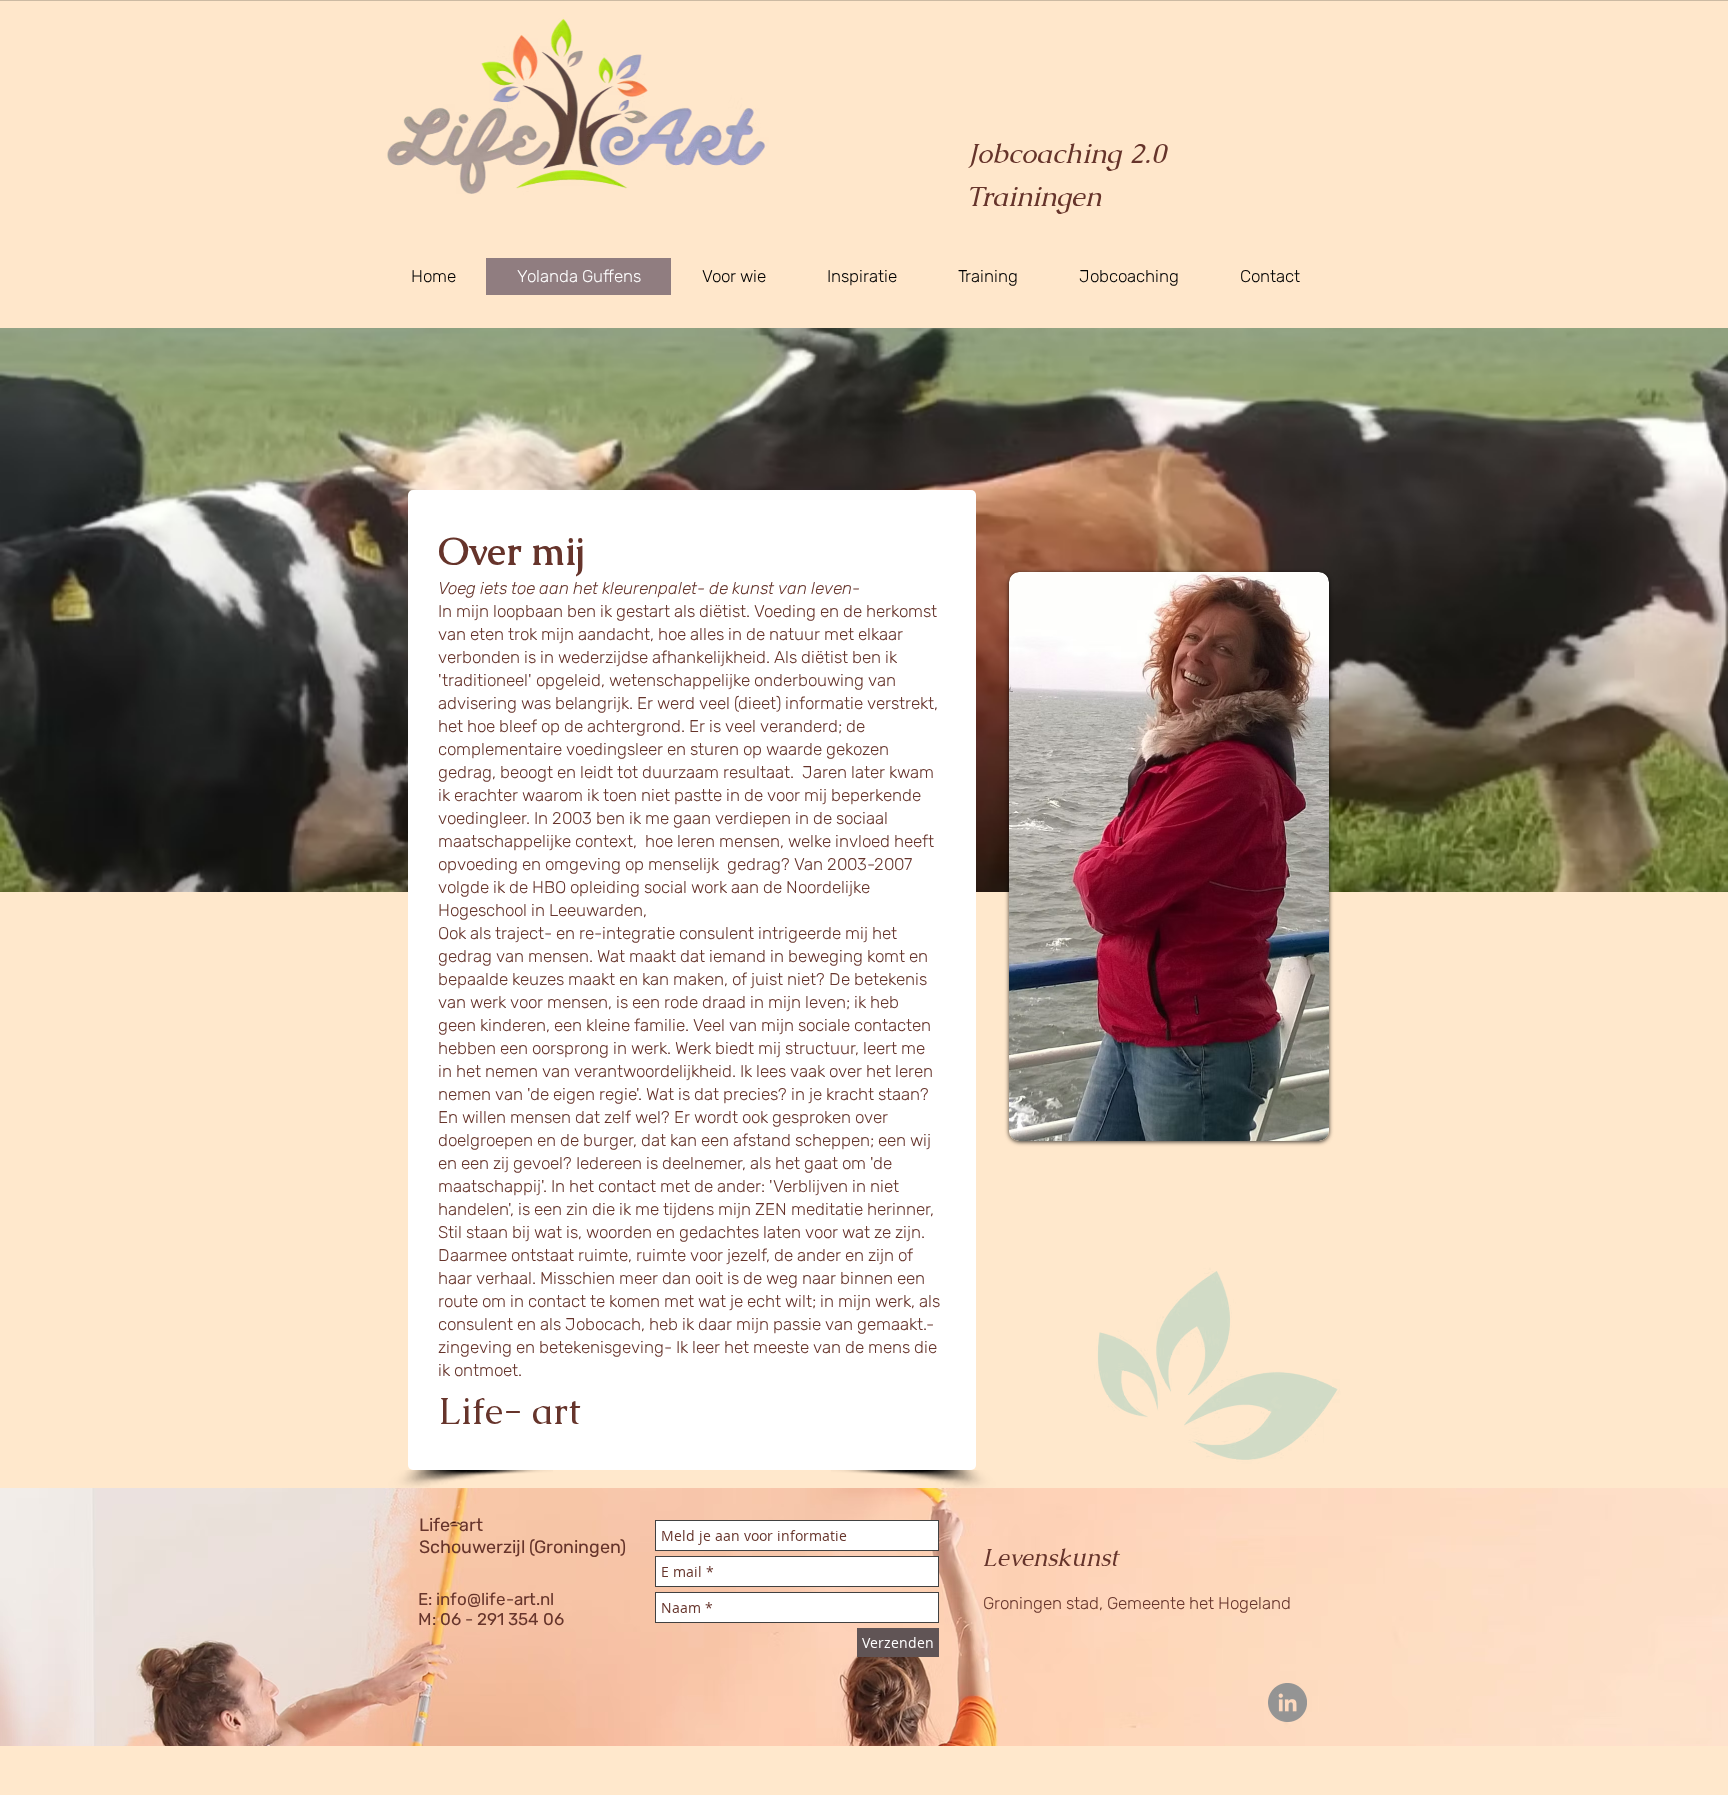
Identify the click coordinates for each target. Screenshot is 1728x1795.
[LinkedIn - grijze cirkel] (1287, 1702)
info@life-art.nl (495, 1599)
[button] (987, 276)
